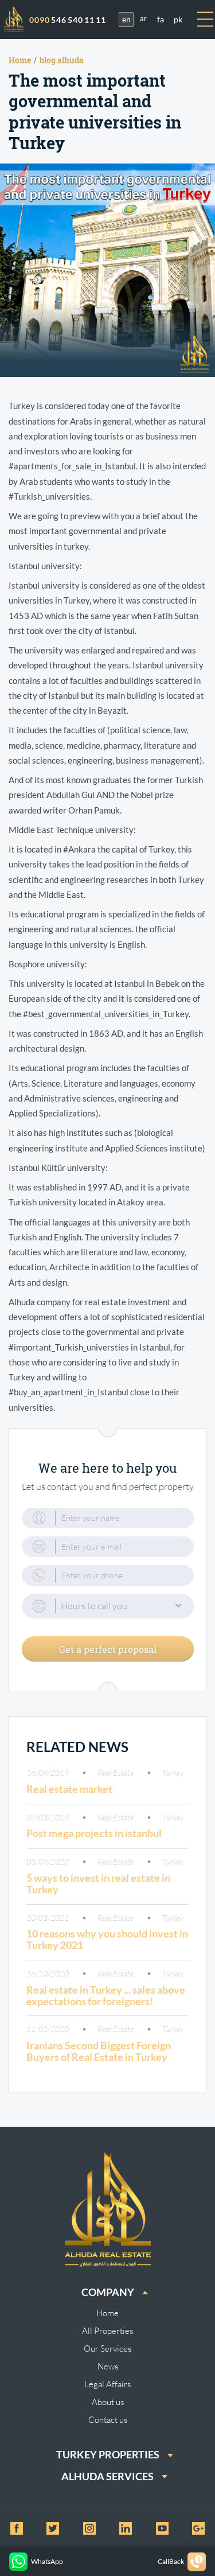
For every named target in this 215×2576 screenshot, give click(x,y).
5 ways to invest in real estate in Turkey (98, 1884)
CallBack (171, 2561)
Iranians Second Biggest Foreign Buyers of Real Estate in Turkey (99, 2051)
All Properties (107, 2331)
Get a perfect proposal (108, 1649)
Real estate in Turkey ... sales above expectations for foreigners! (106, 1995)
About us (108, 2402)
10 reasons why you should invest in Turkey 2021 (107, 1939)
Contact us (108, 2420)
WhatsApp (47, 2561)
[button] (108, 1606)
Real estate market (69, 1789)
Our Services (107, 2349)
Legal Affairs (107, 2384)
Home (107, 2313)
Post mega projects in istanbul (94, 1833)
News (108, 2366)
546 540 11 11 (68, 20)
